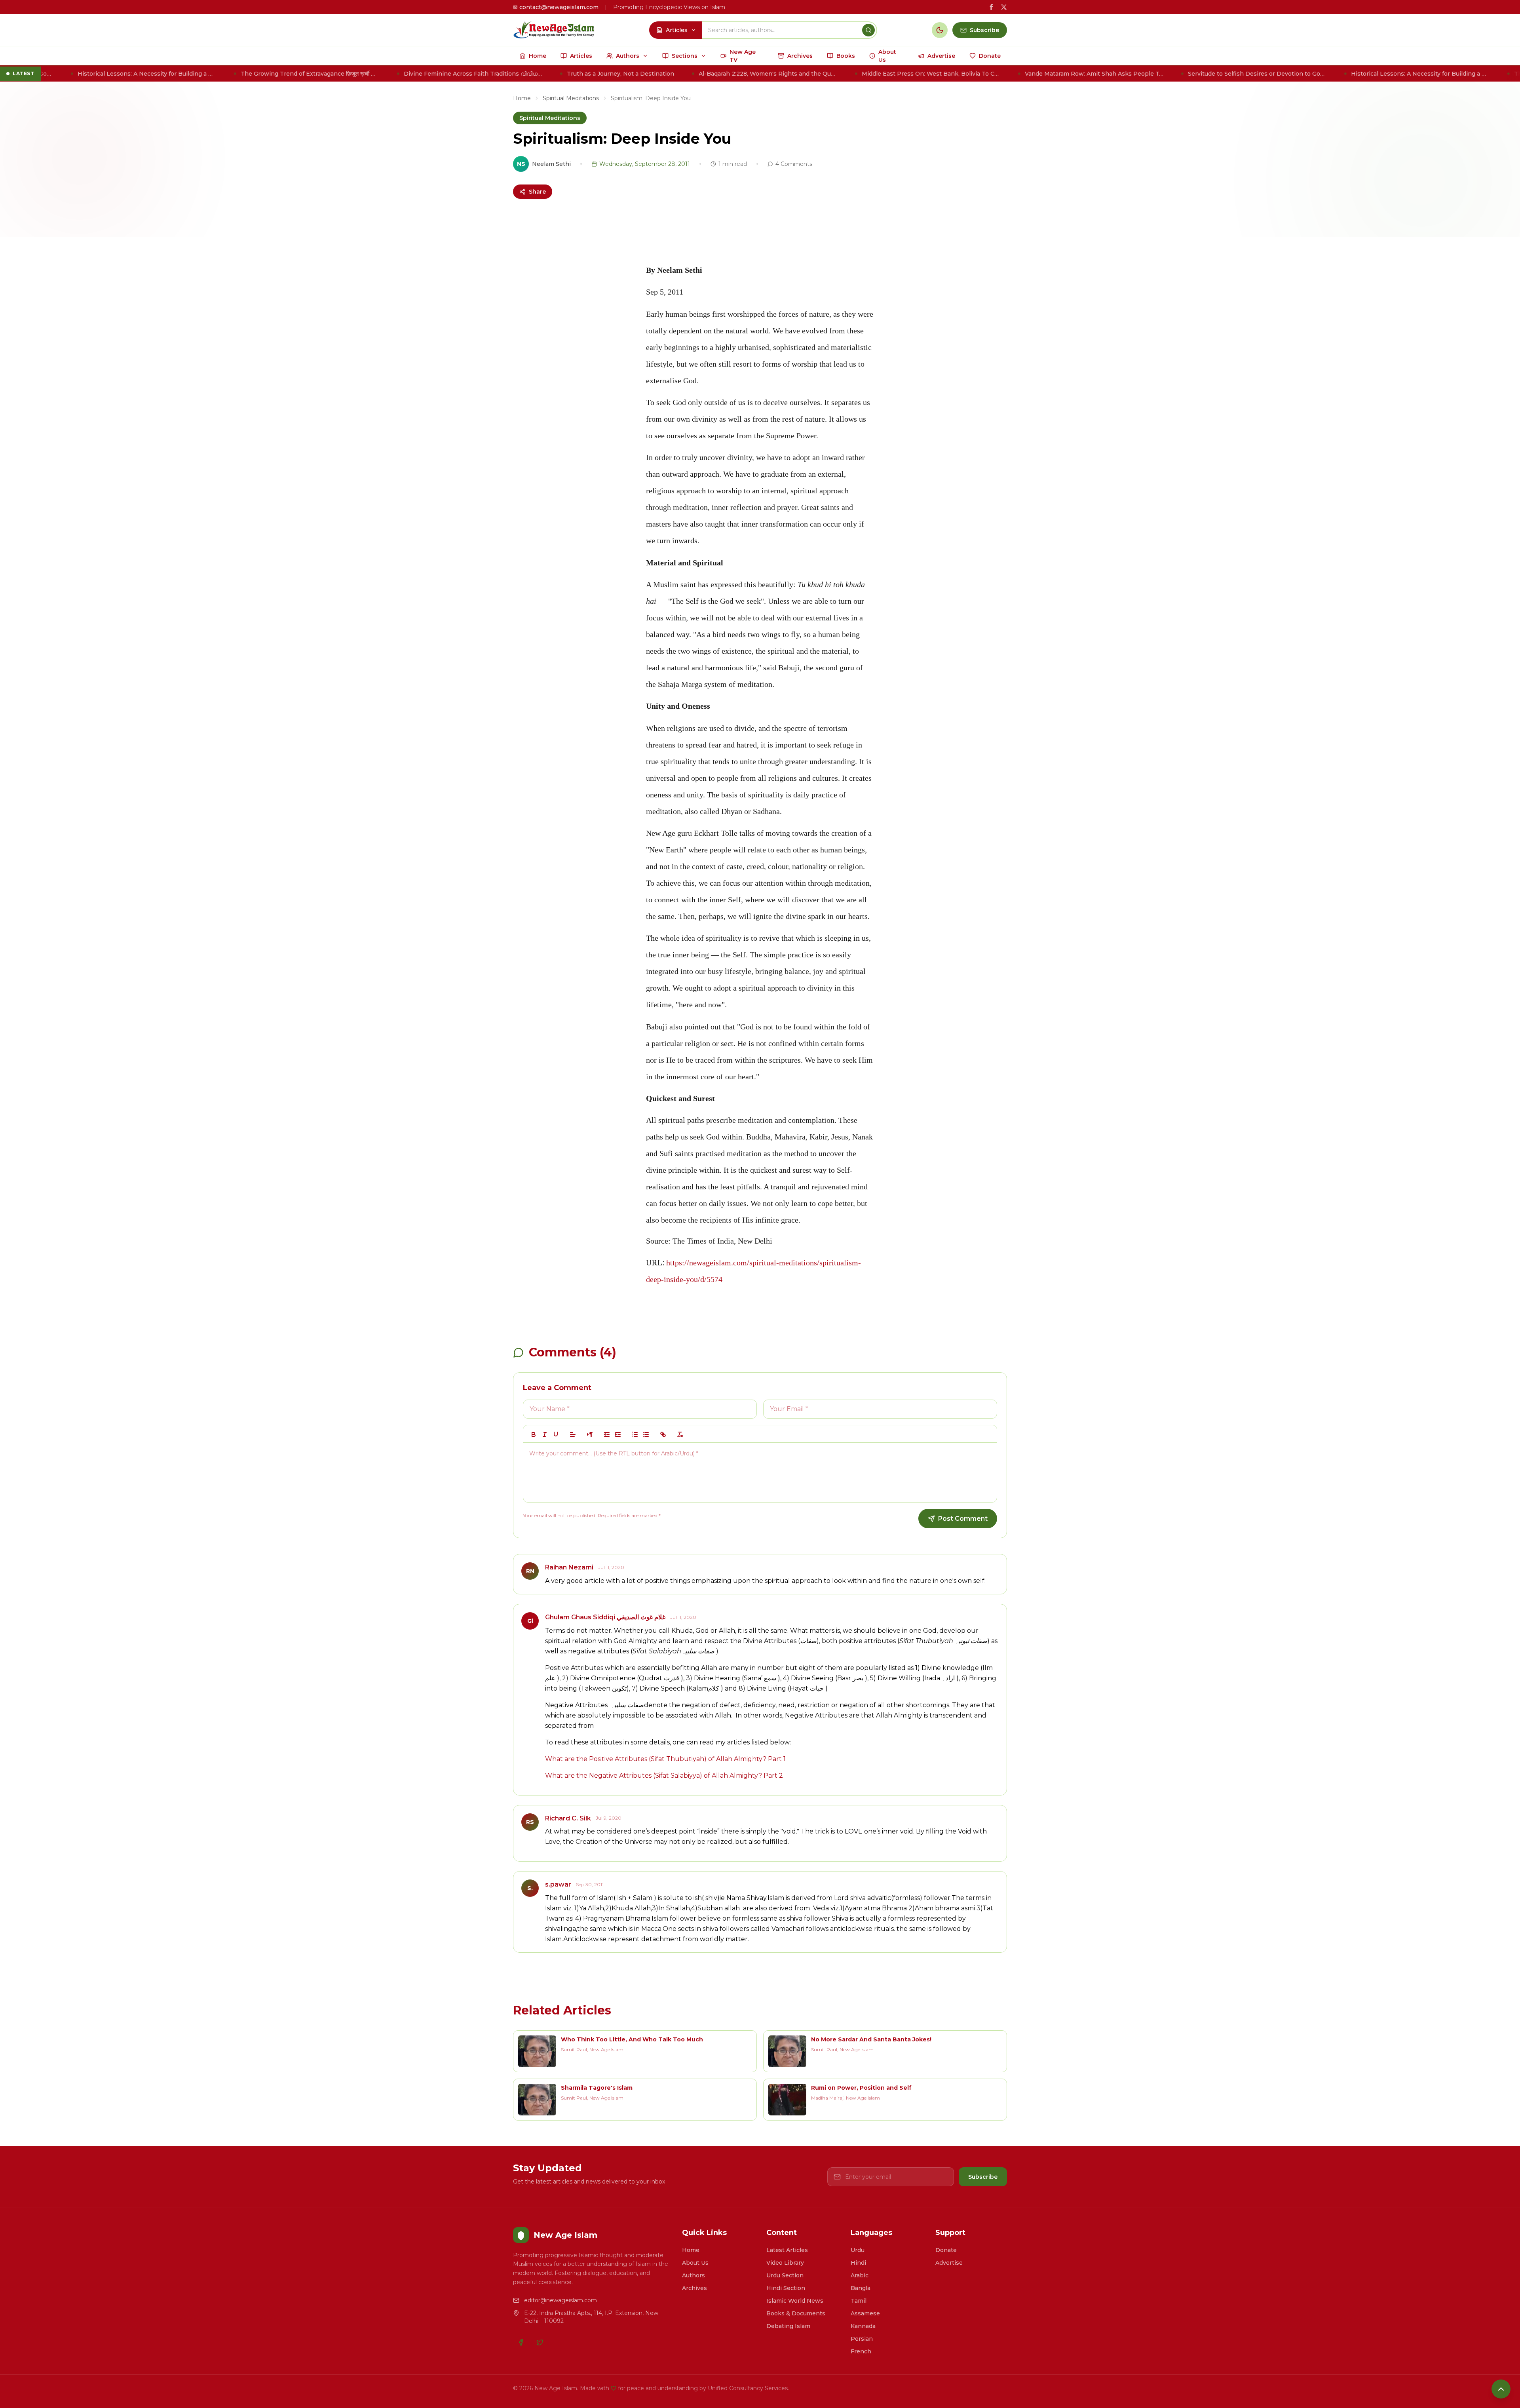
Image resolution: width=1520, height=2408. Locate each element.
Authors (693, 2275)
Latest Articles (787, 2250)
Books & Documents (796, 2313)
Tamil (859, 2301)
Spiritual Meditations (571, 98)
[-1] (607, 1434)
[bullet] (646, 1434)
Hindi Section (786, 2288)
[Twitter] (540, 2342)
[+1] (618, 1434)
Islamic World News (795, 2301)
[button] (573, 1434)
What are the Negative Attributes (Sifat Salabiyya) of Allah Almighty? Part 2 (664, 1776)
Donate (946, 2250)
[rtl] (590, 1434)
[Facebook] (521, 2342)
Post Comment (963, 1519)
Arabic (860, 2275)
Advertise (949, 2263)
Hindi (858, 2263)
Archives (694, 2288)
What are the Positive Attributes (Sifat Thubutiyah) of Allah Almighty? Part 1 (665, 1759)
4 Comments (794, 164)
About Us (695, 2263)
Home (522, 98)
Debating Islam (788, 2326)
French (861, 2351)
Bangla (861, 2288)
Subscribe (983, 2177)
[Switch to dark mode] (940, 30)
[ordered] (635, 1434)
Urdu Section (785, 2275)
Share (537, 192)
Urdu (858, 2250)
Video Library (785, 2263)
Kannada (863, 2326)
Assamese (865, 2313)
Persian (862, 2339)
